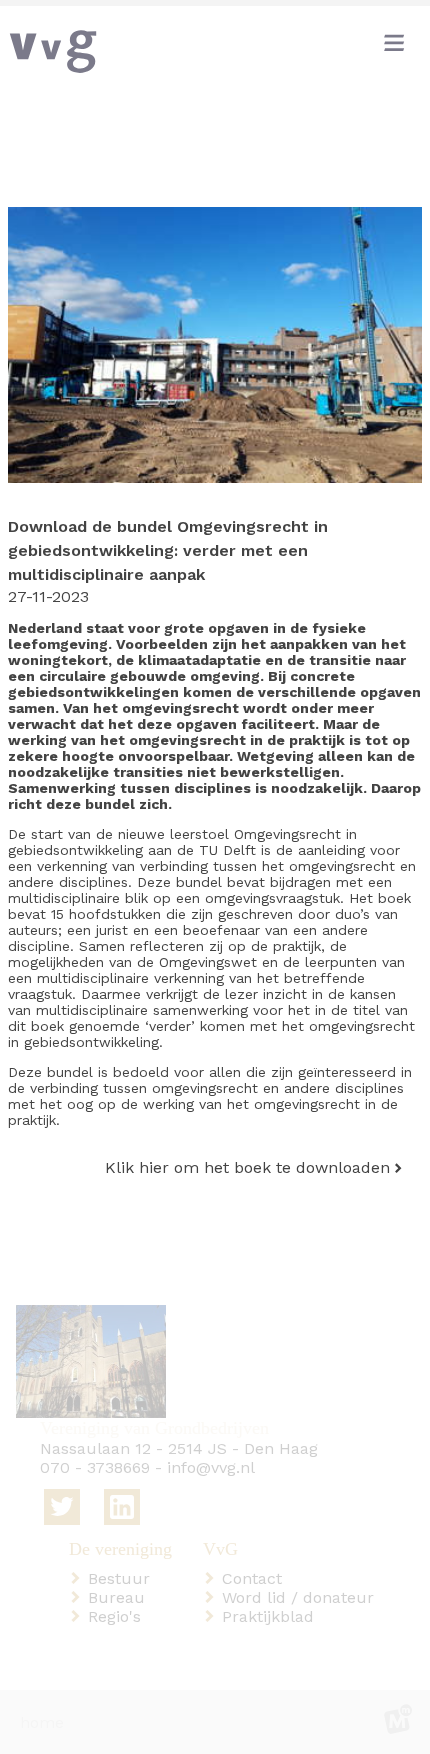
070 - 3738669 (95, 1467)
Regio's (118, 1616)
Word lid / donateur (302, 1597)
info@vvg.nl (211, 1467)
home (42, 1722)
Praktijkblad (272, 1616)
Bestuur (123, 1578)
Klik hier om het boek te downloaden (247, 1167)
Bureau (120, 1597)
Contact (256, 1578)
